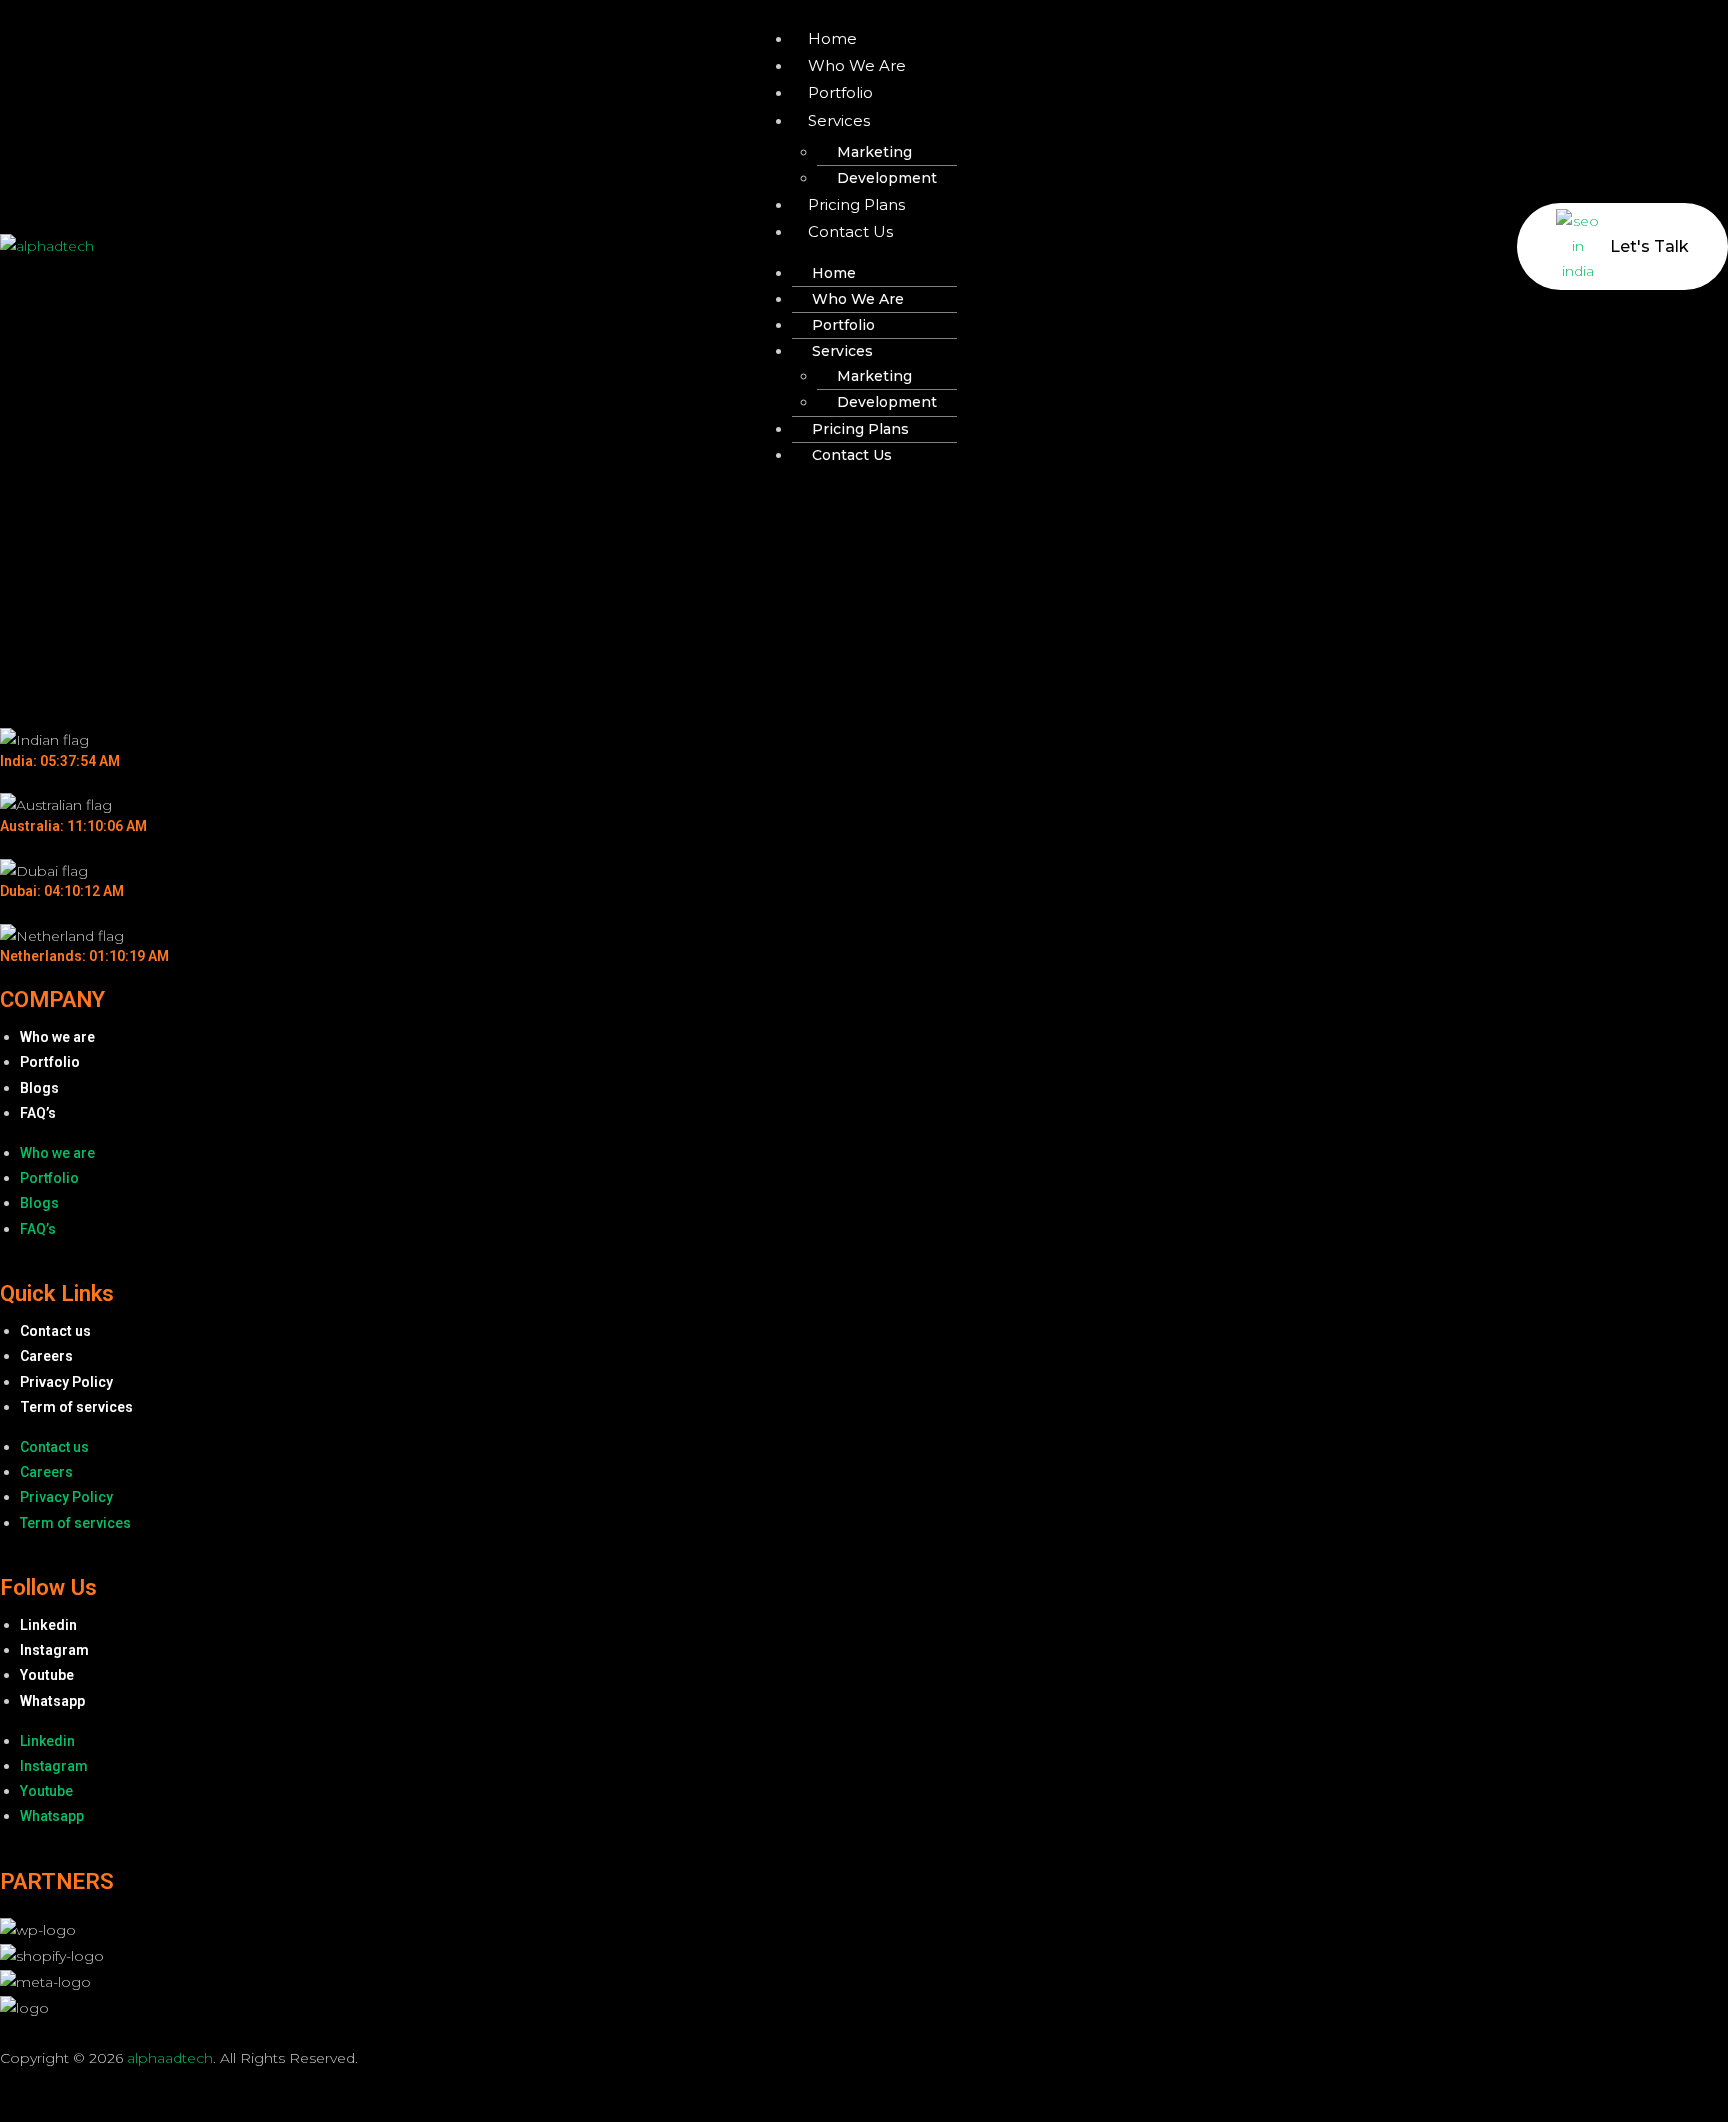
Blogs (39, 1088)
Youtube (47, 1675)
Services (839, 120)
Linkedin (48, 1625)
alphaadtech (170, 2058)
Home (832, 38)
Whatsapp (52, 1701)
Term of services (76, 1407)
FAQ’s (38, 1113)
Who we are (857, 65)
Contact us (850, 231)
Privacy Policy (66, 1382)
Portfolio (840, 92)
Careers (46, 1356)
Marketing (874, 152)
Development (887, 178)
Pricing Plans (856, 204)
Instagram (54, 1650)
